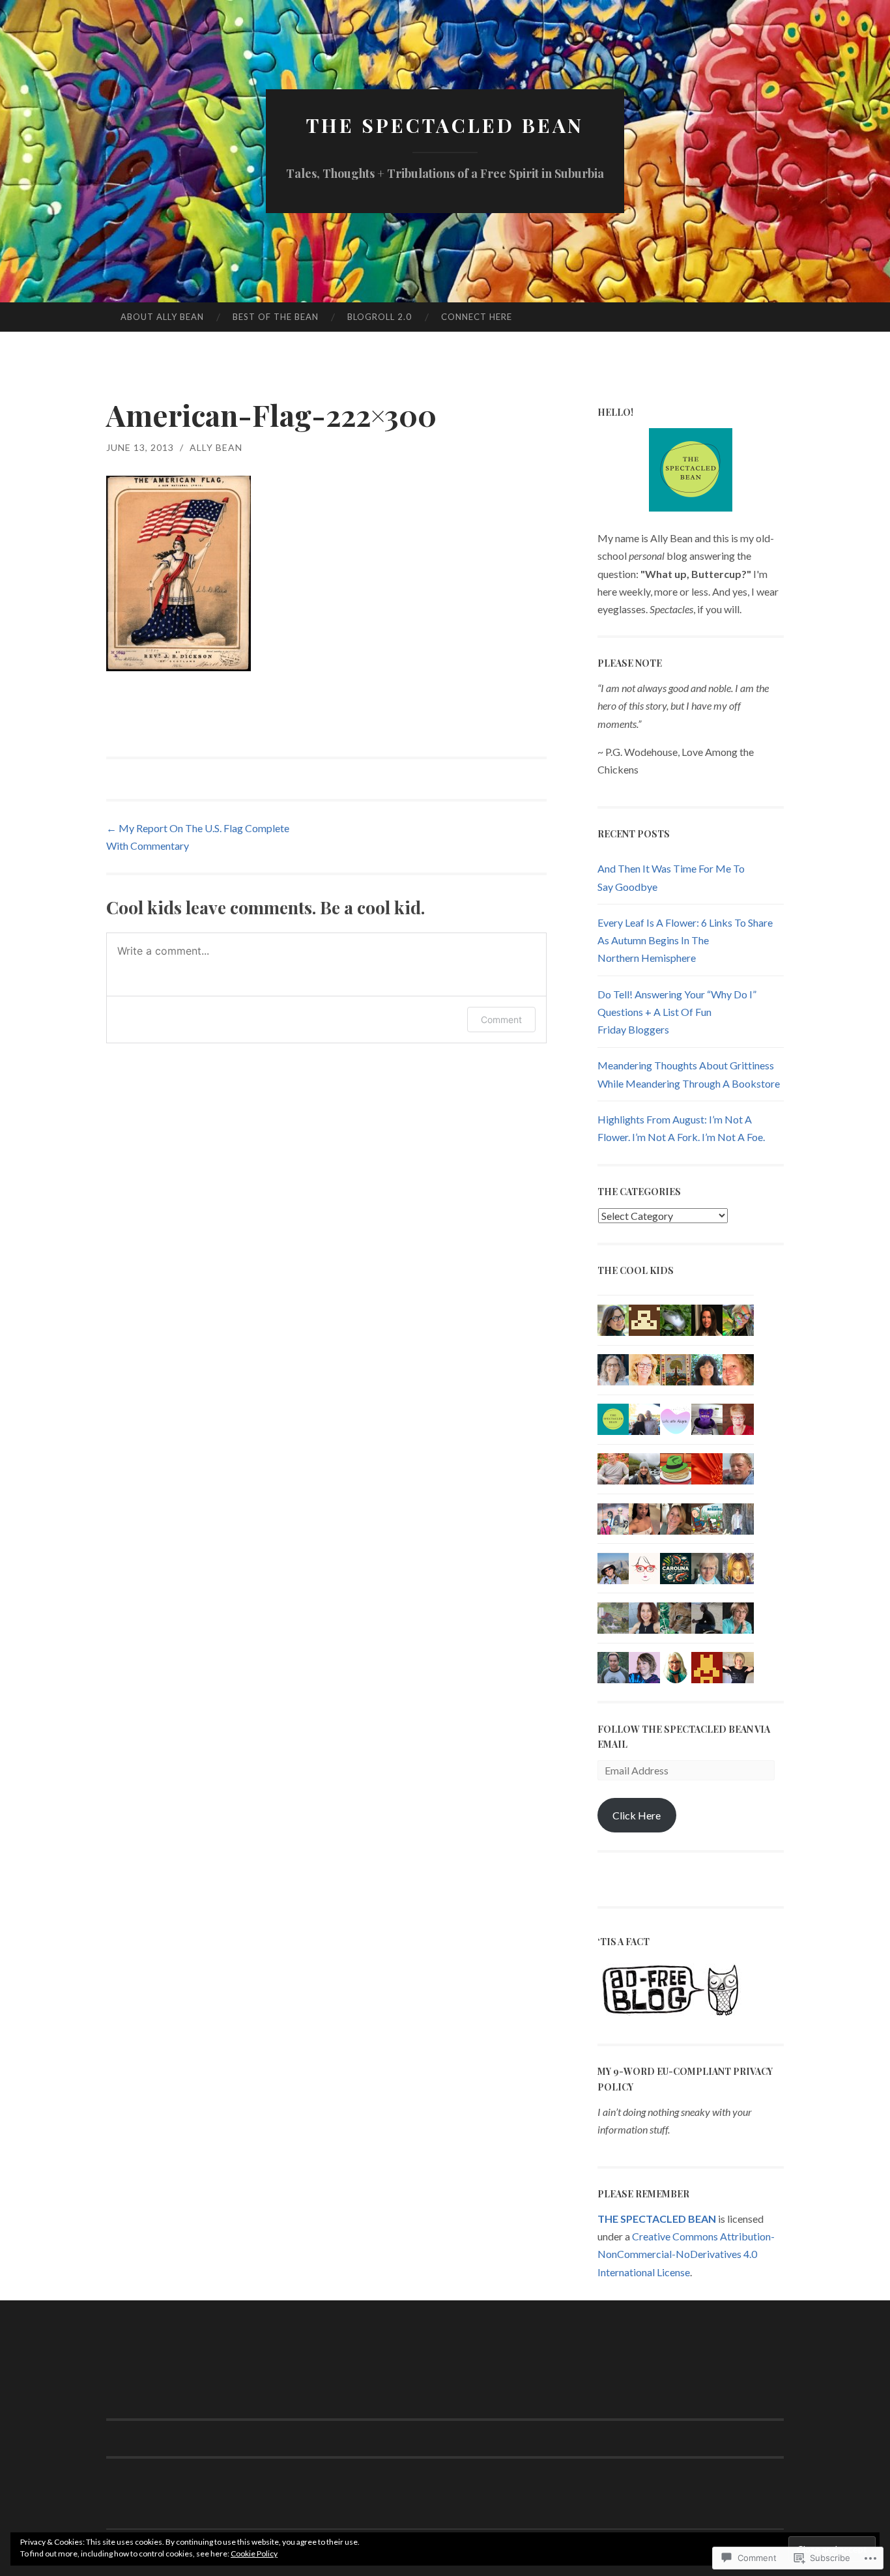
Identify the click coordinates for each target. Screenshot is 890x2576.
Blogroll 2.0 (380, 317)
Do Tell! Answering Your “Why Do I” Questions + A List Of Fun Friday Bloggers (677, 1012)
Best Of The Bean (276, 317)
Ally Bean (216, 447)
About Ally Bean (162, 317)
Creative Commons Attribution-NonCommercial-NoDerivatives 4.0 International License (686, 2254)
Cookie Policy (254, 2554)
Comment (501, 1020)
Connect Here (477, 317)
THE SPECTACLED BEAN (445, 125)
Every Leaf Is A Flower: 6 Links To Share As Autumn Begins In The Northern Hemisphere (685, 940)
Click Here (637, 1815)
